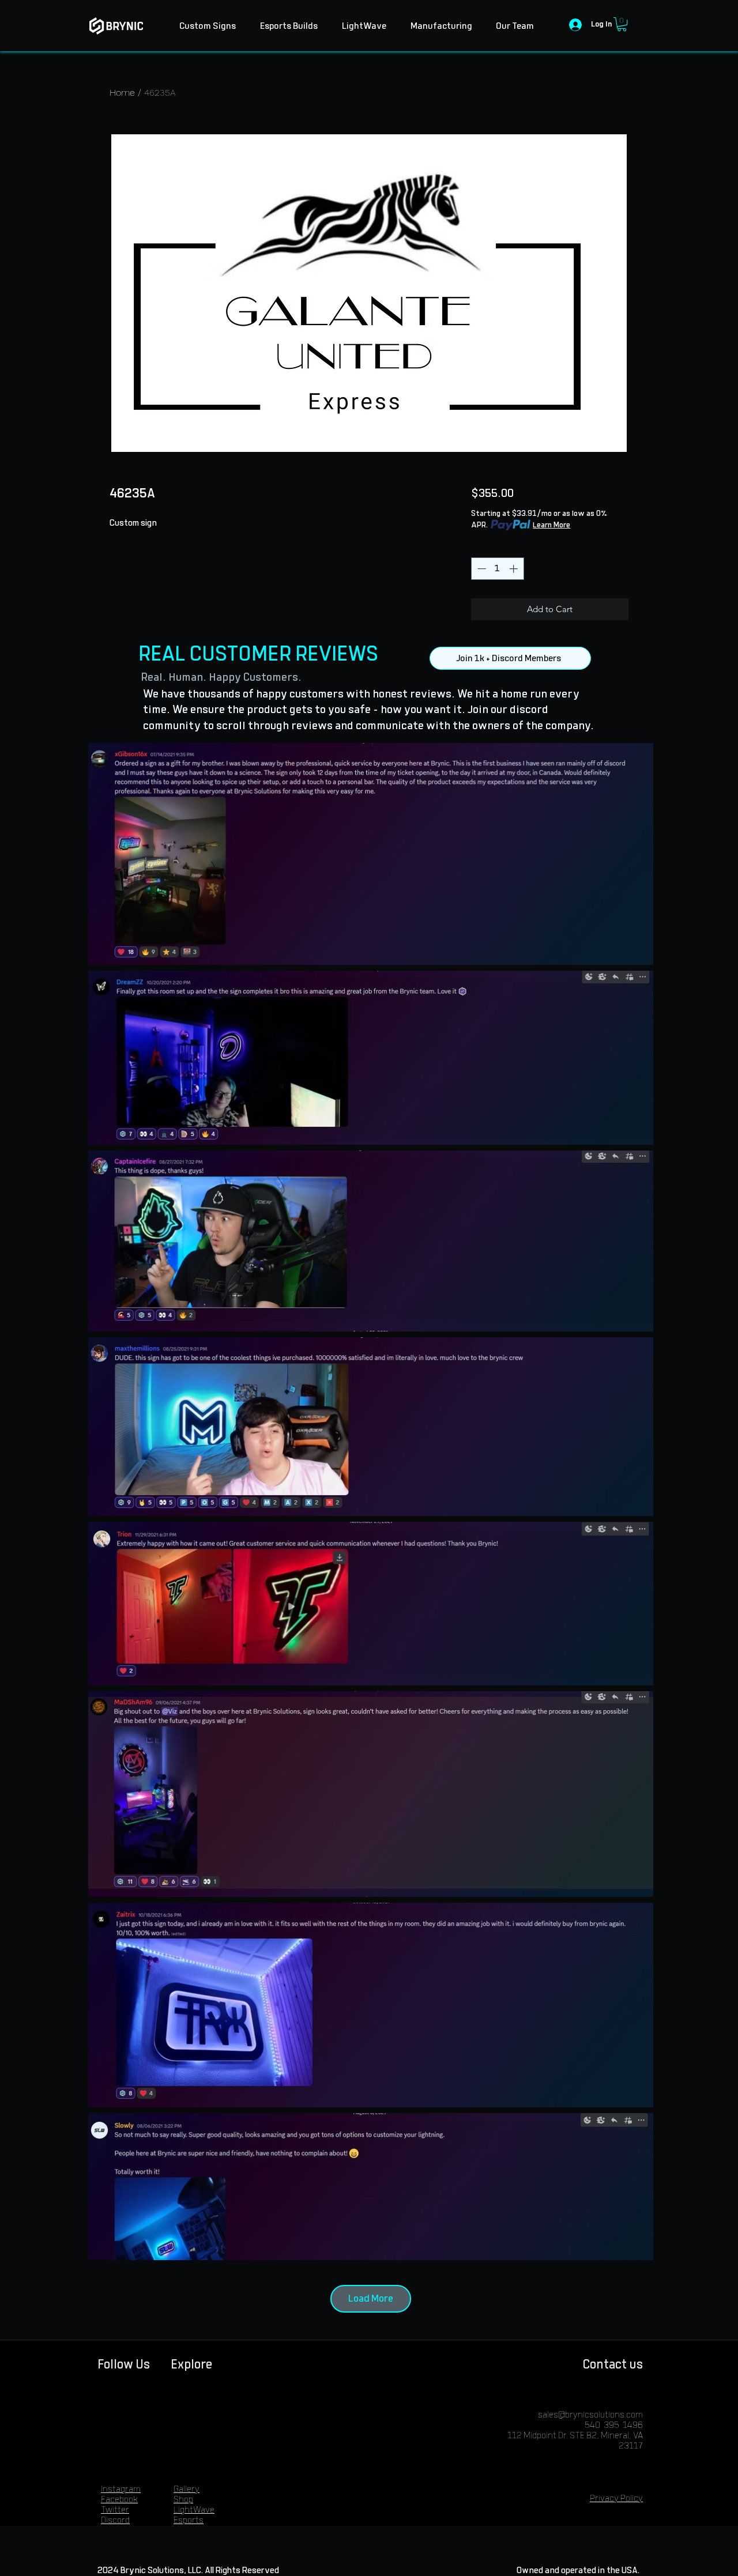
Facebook (119, 2500)
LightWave (194, 2510)
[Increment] (515, 569)
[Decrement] (481, 569)
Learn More (551, 525)
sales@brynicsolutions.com (590, 2415)
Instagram (121, 2489)
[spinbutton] (497, 569)
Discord (115, 2520)
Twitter (115, 2510)
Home (122, 93)
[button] (622, 24)
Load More (371, 2299)
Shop (183, 2500)
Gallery (187, 2489)
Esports (189, 2520)
